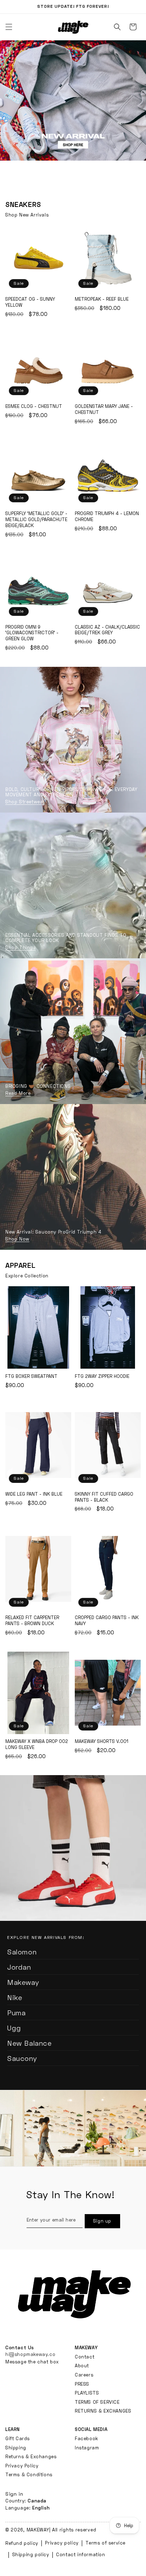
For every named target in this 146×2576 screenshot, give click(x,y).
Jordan (19, 1967)
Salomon (22, 1952)
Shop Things (21, 948)
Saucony (22, 2058)
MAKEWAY (38, 2530)
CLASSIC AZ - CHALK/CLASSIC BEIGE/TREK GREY (108, 587)
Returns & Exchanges (31, 2456)
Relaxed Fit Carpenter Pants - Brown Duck (38, 1569)
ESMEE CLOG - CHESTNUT (38, 366)
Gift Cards (18, 2438)
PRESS (82, 2384)
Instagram (87, 2448)
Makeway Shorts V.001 (108, 1693)
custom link (73, 115)
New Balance (29, 2043)
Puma (16, 2013)
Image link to (73, 1031)
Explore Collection (27, 1276)
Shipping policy (31, 2554)
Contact (85, 2357)
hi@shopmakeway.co (30, 2354)
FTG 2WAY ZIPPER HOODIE (108, 1327)
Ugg (14, 2028)
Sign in (14, 2494)
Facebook (86, 2438)
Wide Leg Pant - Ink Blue (38, 1445)
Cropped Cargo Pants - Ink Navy (108, 1569)
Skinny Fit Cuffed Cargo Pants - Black (108, 1445)
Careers (84, 2375)
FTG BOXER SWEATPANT (38, 1327)
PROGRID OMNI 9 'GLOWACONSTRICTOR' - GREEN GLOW (38, 587)
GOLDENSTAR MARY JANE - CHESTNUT (108, 366)
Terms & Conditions (29, 2474)
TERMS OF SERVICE (97, 2402)
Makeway (23, 1982)
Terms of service (105, 2543)
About (82, 2366)
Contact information (80, 2554)
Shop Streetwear (25, 802)
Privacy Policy (22, 2466)
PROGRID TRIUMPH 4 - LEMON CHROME (108, 473)
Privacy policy (62, 2543)
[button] (117, 27)
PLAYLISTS (87, 2393)
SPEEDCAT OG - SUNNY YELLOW (38, 259)
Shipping (16, 2448)
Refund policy (22, 2543)
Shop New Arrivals (27, 215)
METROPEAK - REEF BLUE (108, 259)
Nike (15, 1998)
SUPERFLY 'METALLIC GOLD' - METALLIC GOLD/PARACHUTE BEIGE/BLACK (38, 473)
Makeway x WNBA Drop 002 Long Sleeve (38, 1693)
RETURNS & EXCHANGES (103, 2411)
